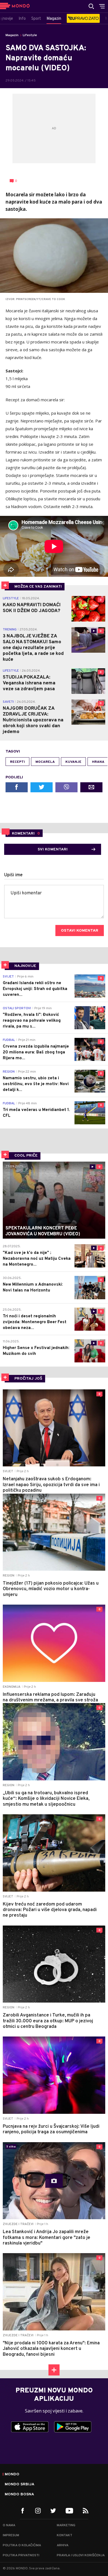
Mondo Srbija (20, 2485)
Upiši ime (13, 875)
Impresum (11, 2535)
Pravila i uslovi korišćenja (81, 2555)
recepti (17, 762)
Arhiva (63, 2545)
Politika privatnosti (21, 2555)
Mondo (12, 2474)
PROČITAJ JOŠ (28, 1379)
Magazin (12, 35)
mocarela (45, 762)
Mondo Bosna (19, 2495)
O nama (9, 2525)
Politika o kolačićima (22, 2545)
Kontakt (65, 2535)
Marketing (66, 2525)
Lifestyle (30, 35)
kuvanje (73, 762)
